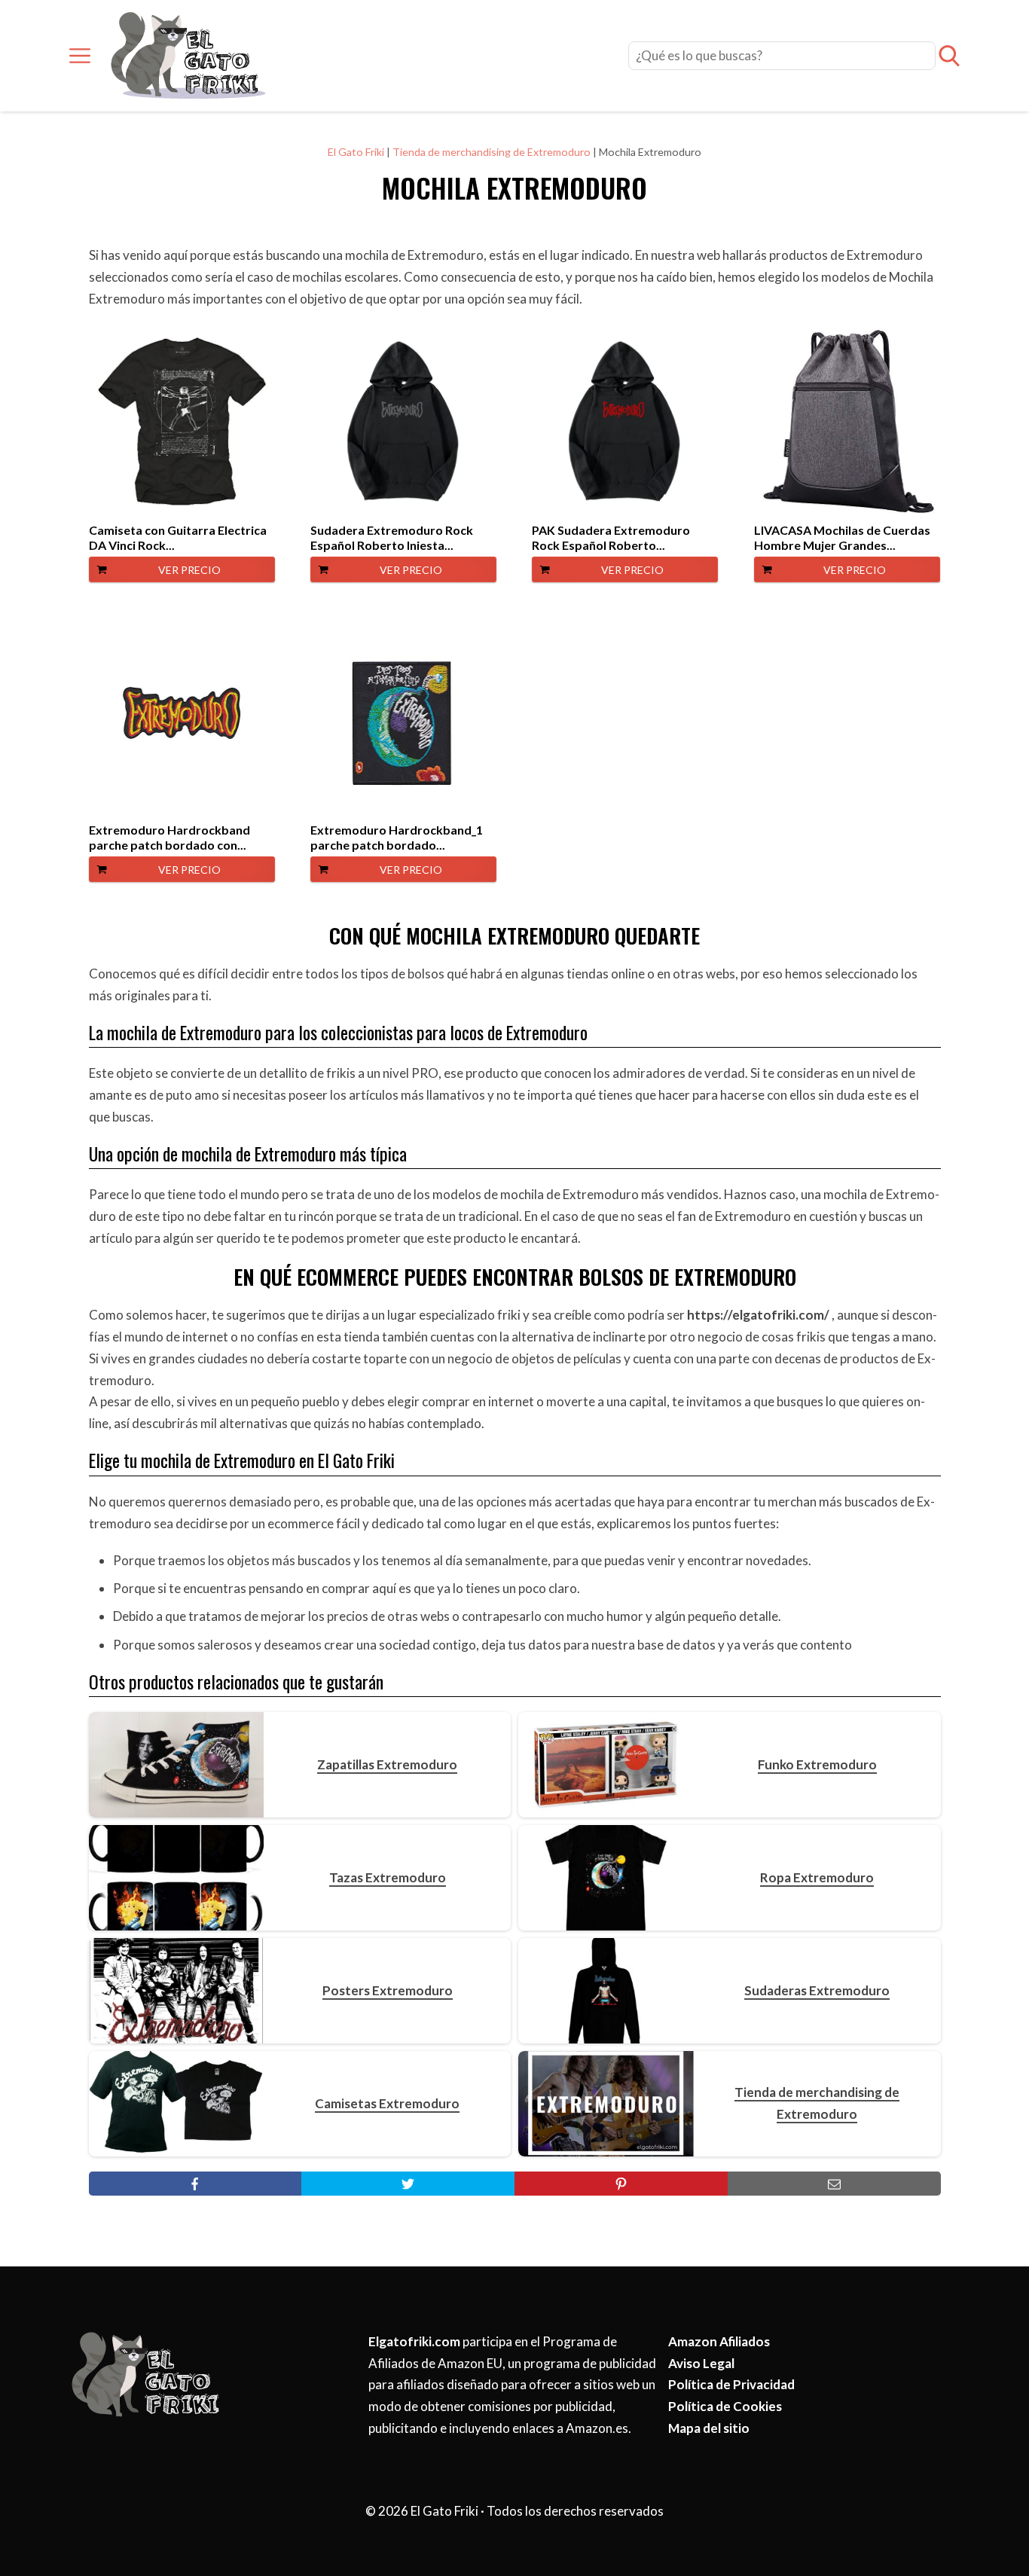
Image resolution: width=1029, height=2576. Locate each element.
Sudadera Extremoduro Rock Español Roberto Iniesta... (392, 537)
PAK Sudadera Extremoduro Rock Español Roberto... (611, 537)
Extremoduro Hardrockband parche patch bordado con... (169, 837)
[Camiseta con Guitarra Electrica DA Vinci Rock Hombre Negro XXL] (182, 421)
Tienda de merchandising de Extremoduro (492, 152)
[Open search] (949, 56)
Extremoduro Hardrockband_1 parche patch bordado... (397, 837)
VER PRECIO (189, 570)
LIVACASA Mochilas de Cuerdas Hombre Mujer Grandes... (842, 537)
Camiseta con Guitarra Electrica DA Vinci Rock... (178, 537)
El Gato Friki (356, 152)
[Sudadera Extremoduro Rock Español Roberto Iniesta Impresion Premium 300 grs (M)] (403, 421)
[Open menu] (80, 56)
